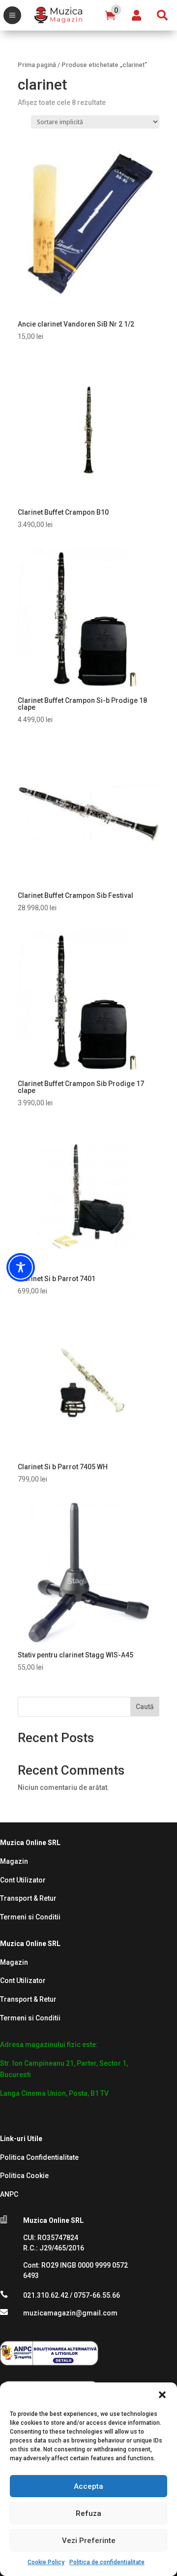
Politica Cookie (24, 2176)
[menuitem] (12, 15)
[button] (162, 2395)
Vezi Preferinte (89, 2541)
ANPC (9, 2194)
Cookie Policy (46, 2562)
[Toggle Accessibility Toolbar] (21, 1267)
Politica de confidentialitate (107, 2562)
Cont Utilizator (23, 1880)
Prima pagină (37, 65)
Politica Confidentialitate (39, 2157)
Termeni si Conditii (30, 1917)
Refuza (88, 2513)
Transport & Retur (28, 1898)
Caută (145, 1707)
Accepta (88, 2486)
